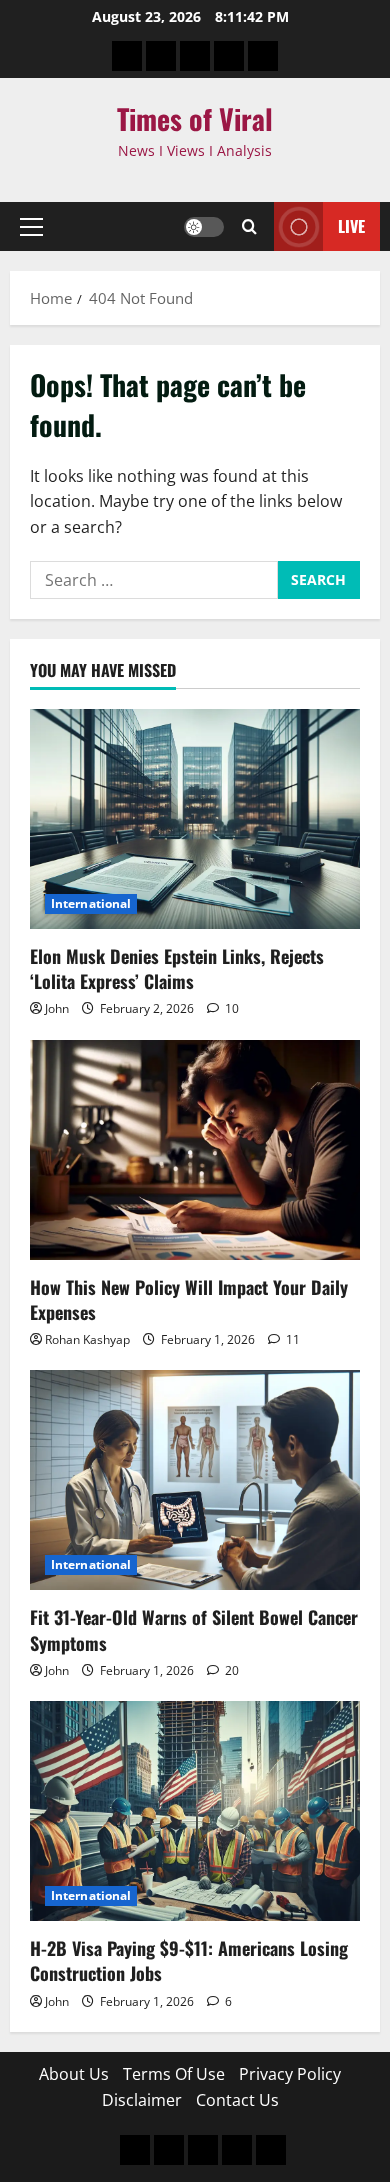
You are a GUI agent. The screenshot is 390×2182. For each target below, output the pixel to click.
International (91, 903)
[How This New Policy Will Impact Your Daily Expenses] (195, 1150)
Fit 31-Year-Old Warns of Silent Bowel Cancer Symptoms (194, 1629)
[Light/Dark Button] (204, 227)
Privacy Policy (290, 2074)
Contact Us (237, 2100)
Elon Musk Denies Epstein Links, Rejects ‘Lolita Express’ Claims (177, 968)
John (57, 1008)
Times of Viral (195, 118)
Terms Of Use (174, 2074)
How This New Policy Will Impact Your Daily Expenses (189, 1299)
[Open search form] (249, 227)
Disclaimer (142, 2100)
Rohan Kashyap (87, 1339)
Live (351, 226)
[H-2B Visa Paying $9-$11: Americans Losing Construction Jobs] (195, 1811)
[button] (31, 227)
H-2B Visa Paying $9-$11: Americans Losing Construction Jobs (189, 1960)
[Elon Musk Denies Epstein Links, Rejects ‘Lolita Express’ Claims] (195, 819)
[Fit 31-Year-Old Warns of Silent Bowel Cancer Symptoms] (195, 1480)
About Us (74, 2074)
